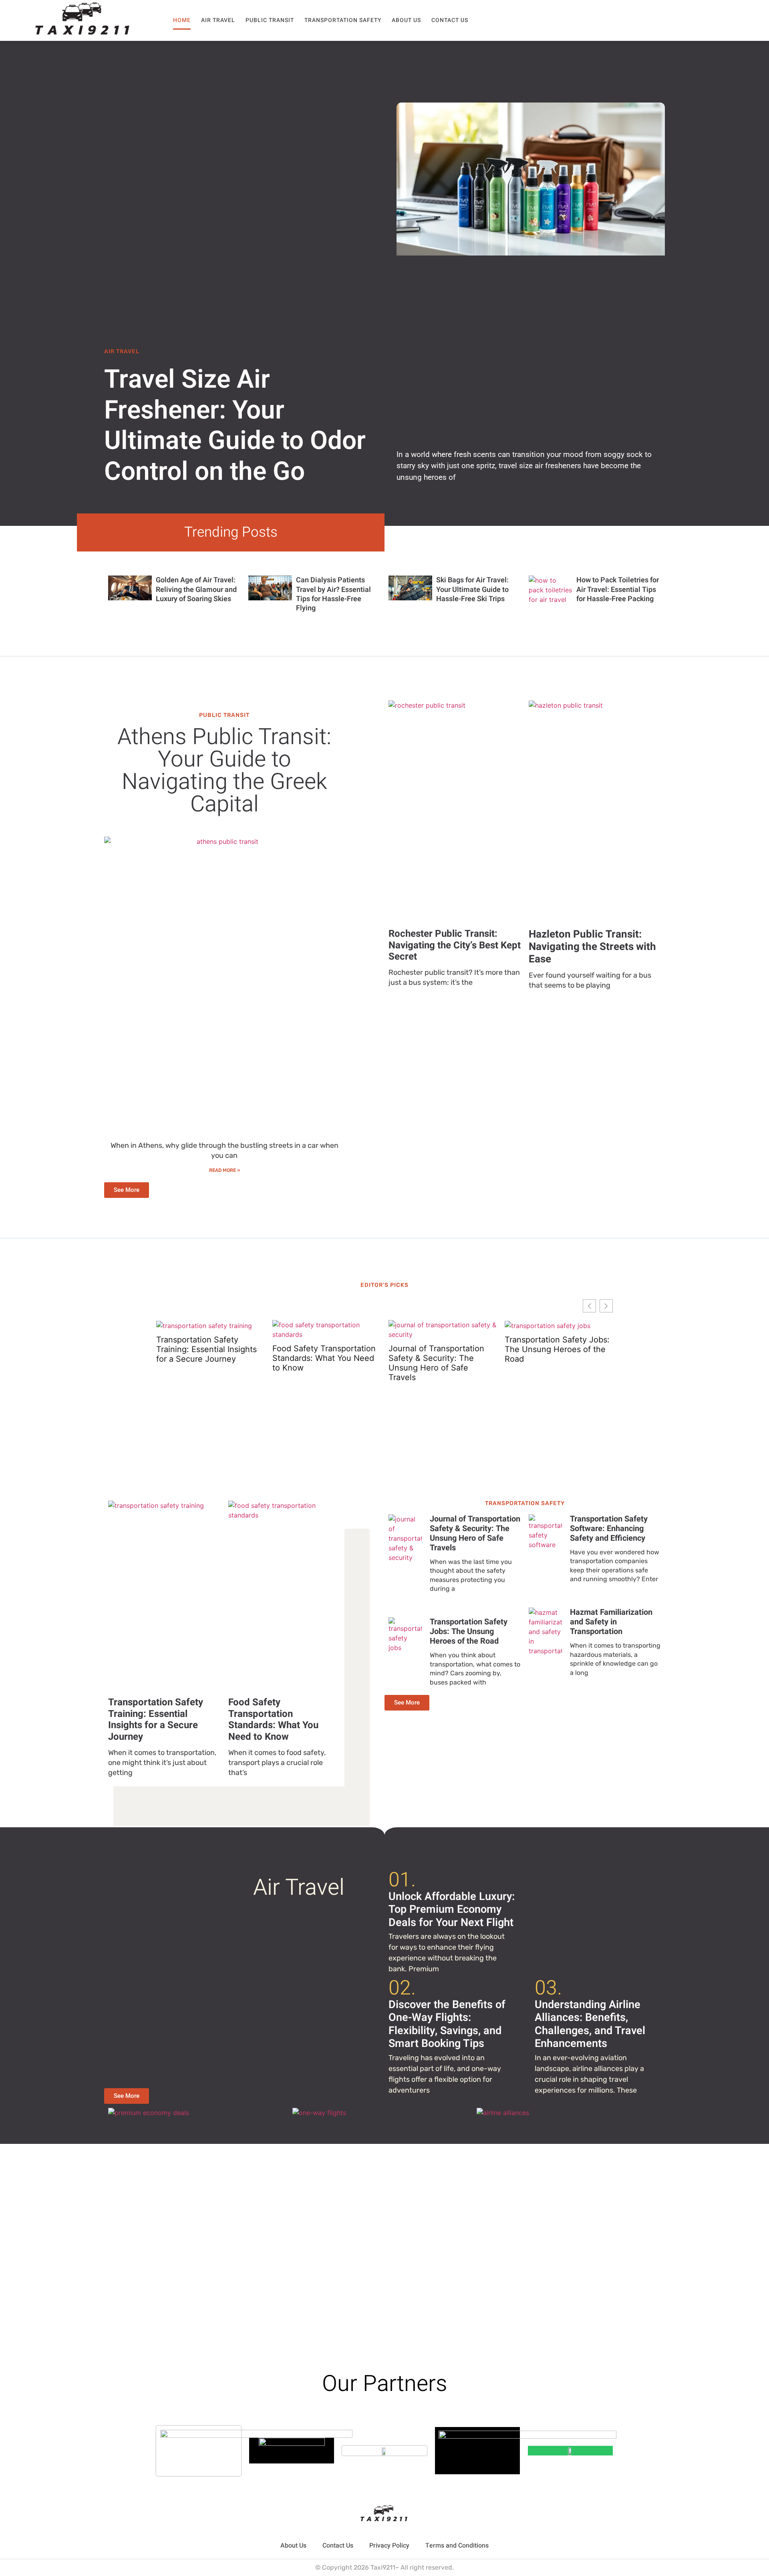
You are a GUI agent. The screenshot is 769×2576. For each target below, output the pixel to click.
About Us (406, 20)
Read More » (224, 1170)
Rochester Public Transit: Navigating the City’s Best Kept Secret (455, 945)
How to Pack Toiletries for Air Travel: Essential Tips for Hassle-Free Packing (618, 590)
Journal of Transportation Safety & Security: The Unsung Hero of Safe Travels (436, 1363)
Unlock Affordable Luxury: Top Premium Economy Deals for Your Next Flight (452, 1910)
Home (182, 20)
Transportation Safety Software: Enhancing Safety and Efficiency (609, 1528)
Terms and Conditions (457, 2546)
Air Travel (218, 20)
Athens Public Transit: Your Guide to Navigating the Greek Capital (224, 771)
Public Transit (270, 20)
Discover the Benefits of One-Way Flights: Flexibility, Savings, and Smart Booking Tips (447, 2024)
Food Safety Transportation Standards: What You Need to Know (324, 1358)
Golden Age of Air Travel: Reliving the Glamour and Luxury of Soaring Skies (196, 590)
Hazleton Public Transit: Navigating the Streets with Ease (592, 947)
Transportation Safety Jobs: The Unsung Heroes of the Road (557, 1349)
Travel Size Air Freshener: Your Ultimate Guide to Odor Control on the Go (235, 426)
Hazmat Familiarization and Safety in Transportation (611, 1622)
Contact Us (450, 20)
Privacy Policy (389, 2546)
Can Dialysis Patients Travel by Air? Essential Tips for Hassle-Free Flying (333, 594)
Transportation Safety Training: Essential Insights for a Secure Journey (206, 1349)
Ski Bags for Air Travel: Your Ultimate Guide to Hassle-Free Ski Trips (472, 590)
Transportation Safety (343, 20)
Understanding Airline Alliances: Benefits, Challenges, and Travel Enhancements (590, 2024)
